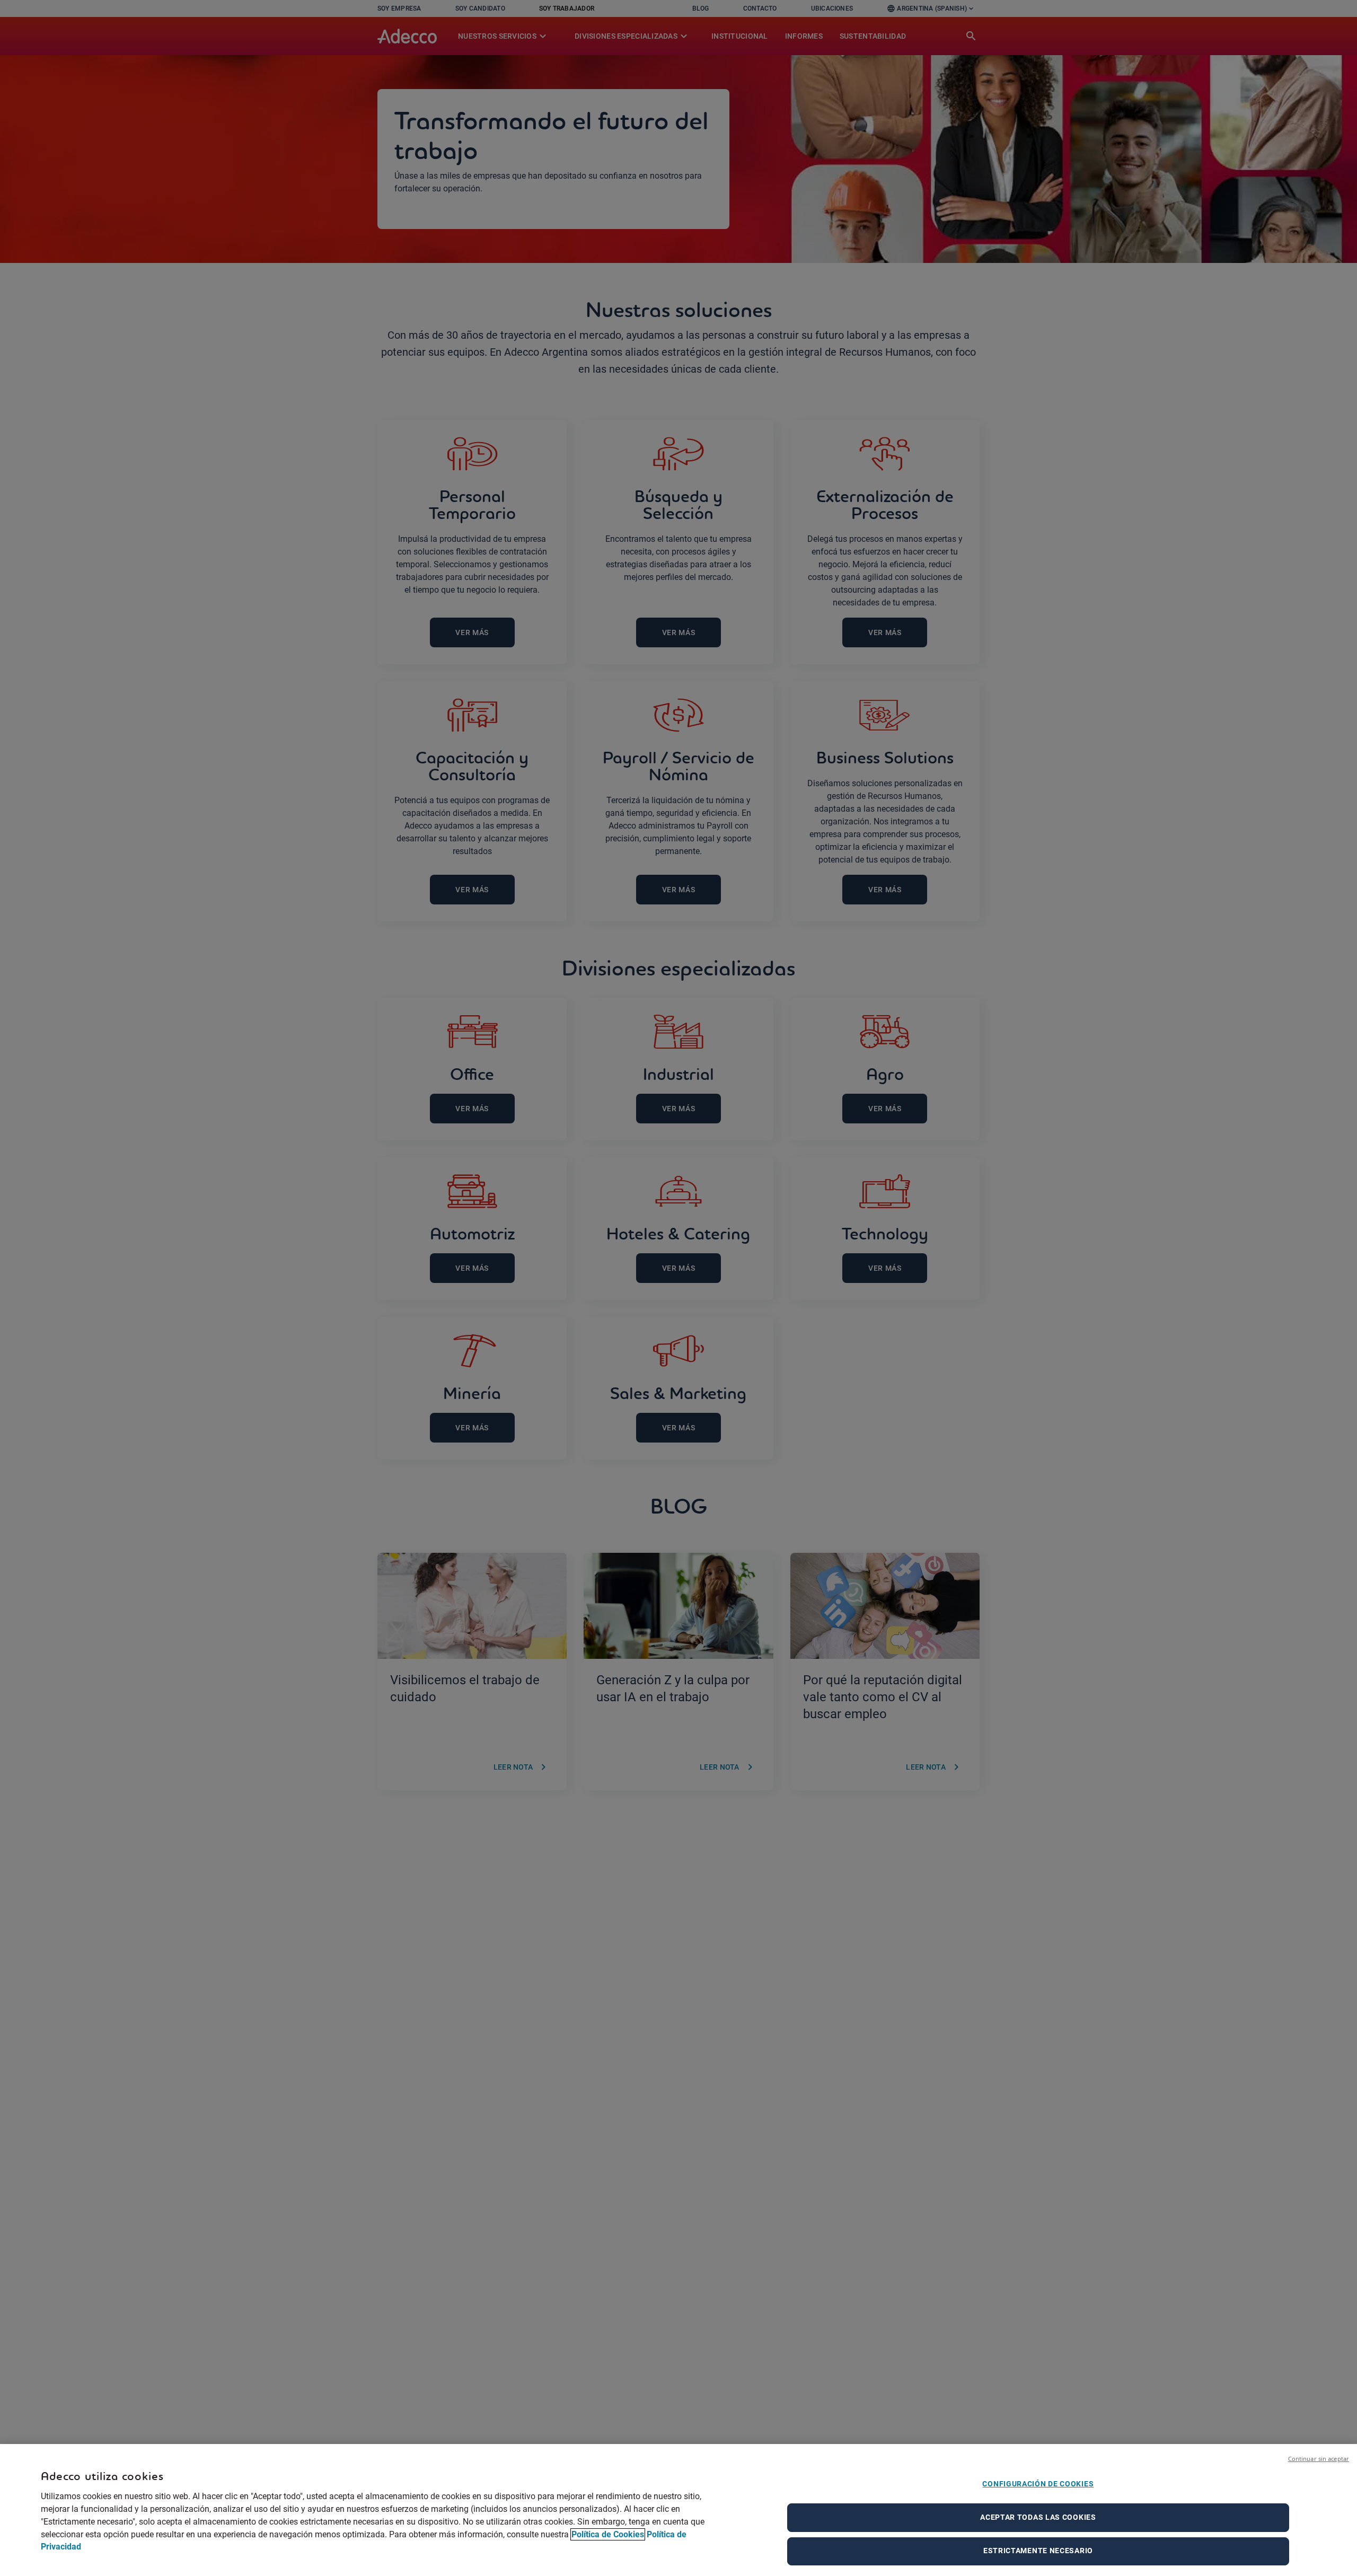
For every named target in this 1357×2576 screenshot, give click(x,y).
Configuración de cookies (1038, 2484)
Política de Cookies (608, 2534)
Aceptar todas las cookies (1038, 2517)
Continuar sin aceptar (1319, 2459)
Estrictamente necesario (1038, 2551)
